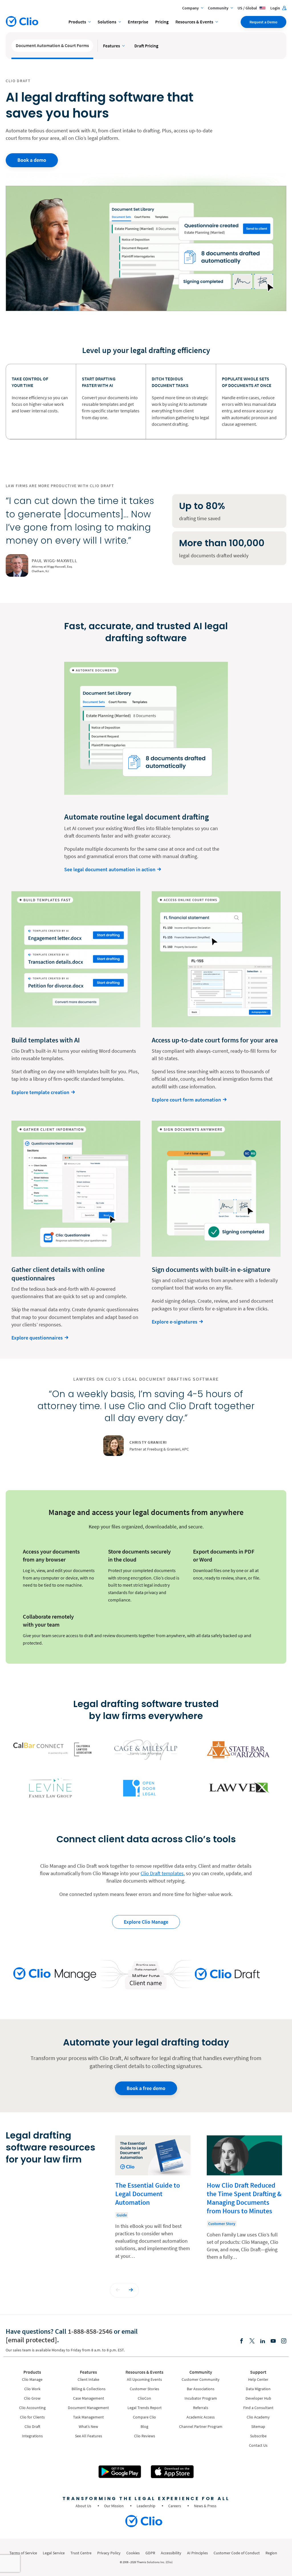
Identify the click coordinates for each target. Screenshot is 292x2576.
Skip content (23, 2142)
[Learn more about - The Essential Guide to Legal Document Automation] (153, 2202)
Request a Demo (263, 22)
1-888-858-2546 (90, 2331)
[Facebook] (242, 2341)
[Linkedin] (263, 2341)
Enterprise (138, 22)
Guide (122, 2215)
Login (276, 8)
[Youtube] (273, 2341)
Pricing (162, 22)
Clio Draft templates (162, 1873)
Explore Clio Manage (146, 1922)
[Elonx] (252, 2341)
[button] (118, 2290)
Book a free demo (146, 2088)
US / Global (248, 8)
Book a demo (32, 160)
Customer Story (222, 2224)
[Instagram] (284, 2341)
